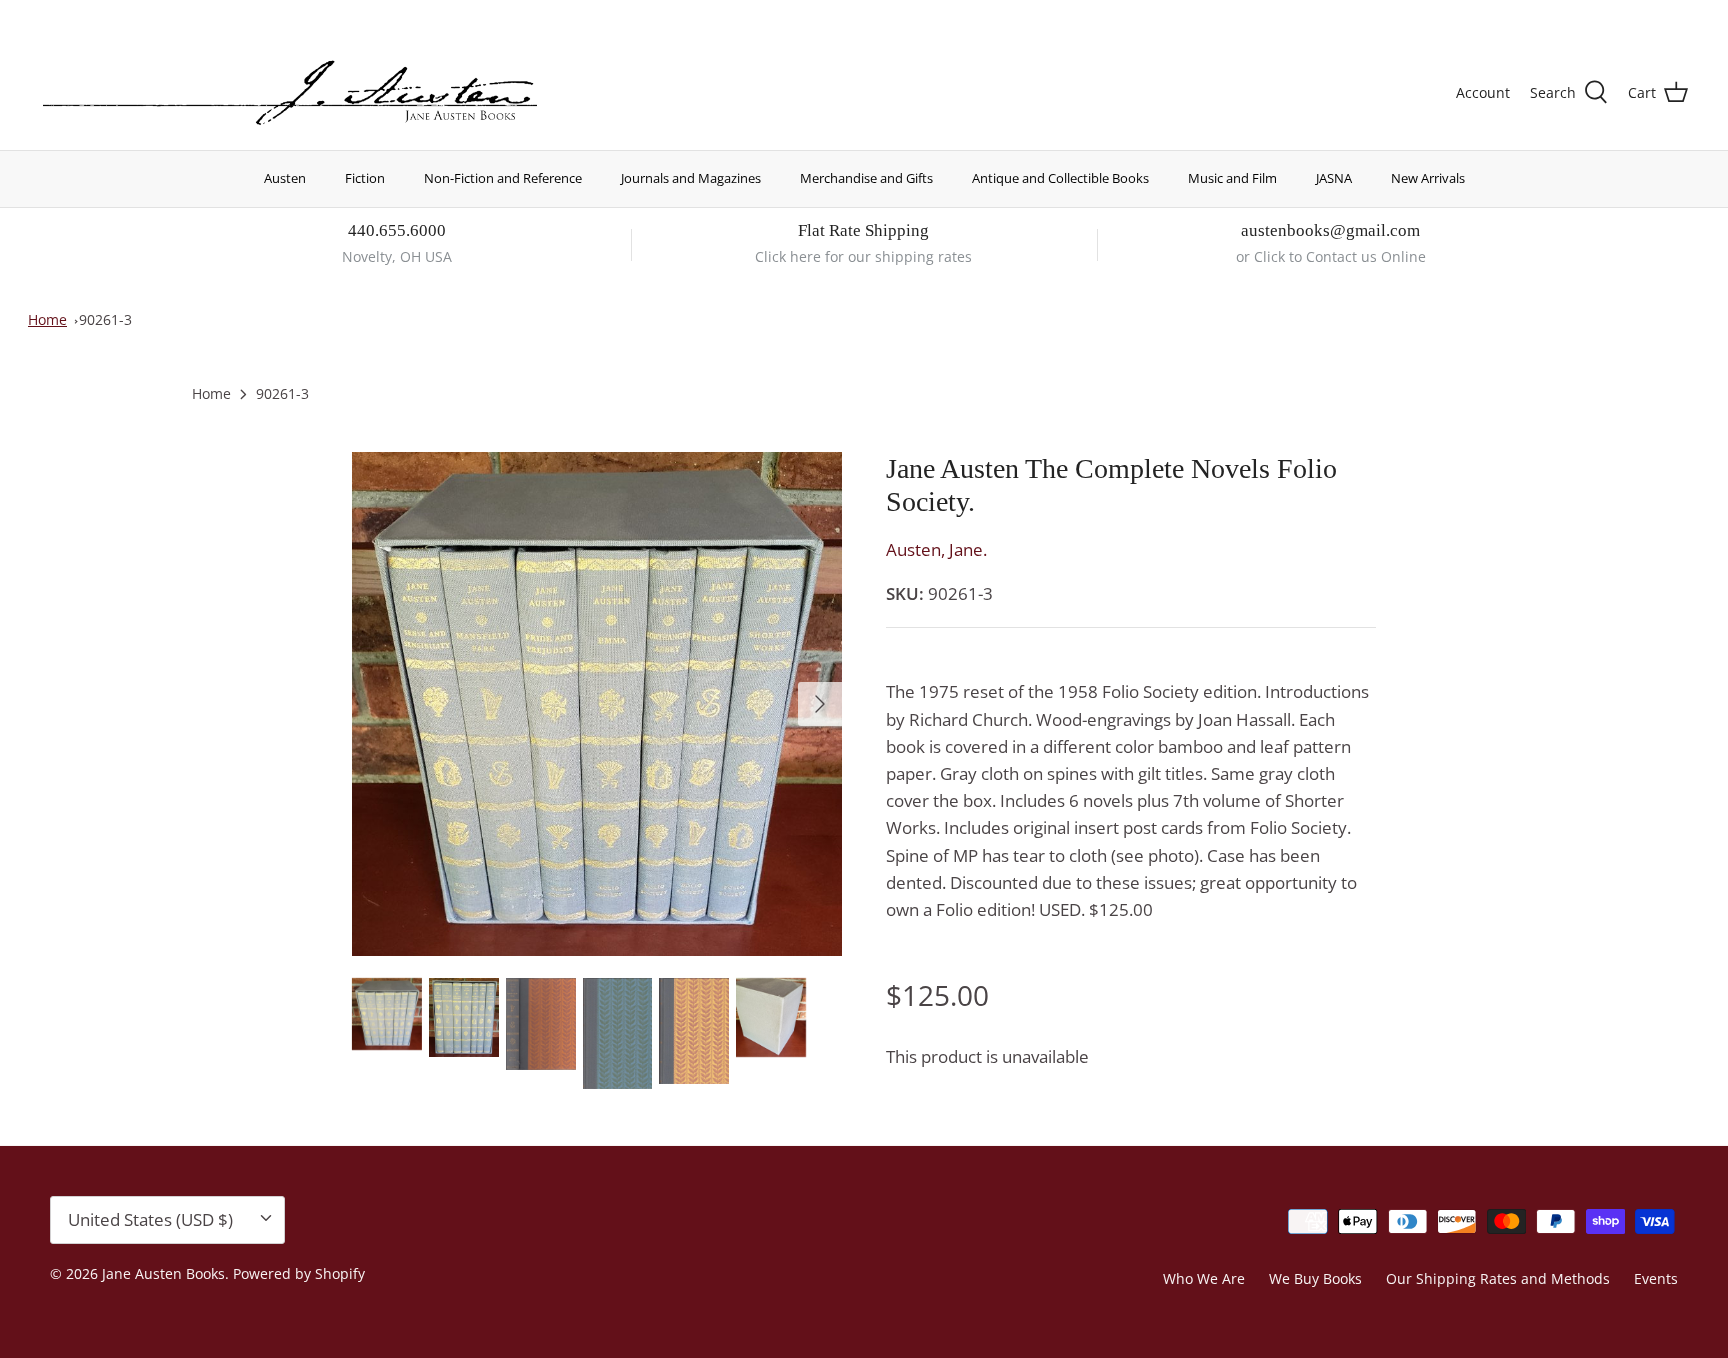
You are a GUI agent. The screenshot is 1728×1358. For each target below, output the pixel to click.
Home (47, 319)
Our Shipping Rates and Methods (1498, 1278)
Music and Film (1232, 178)
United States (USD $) (1595, 17)
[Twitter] (47, 15)
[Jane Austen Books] (290, 93)
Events (1656, 1278)
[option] (597, 704)
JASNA (1334, 178)
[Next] (820, 704)
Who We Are (1204, 1278)
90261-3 (105, 319)
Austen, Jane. (936, 549)
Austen (285, 178)
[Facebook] (76, 15)
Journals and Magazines (691, 178)
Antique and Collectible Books (1060, 178)
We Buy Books (1315, 1278)
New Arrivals (1428, 178)
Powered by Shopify (299, 1273)
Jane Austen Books (163, 1273)
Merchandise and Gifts (866, 178)
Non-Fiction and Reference (503, 178)
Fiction (365, 178)
